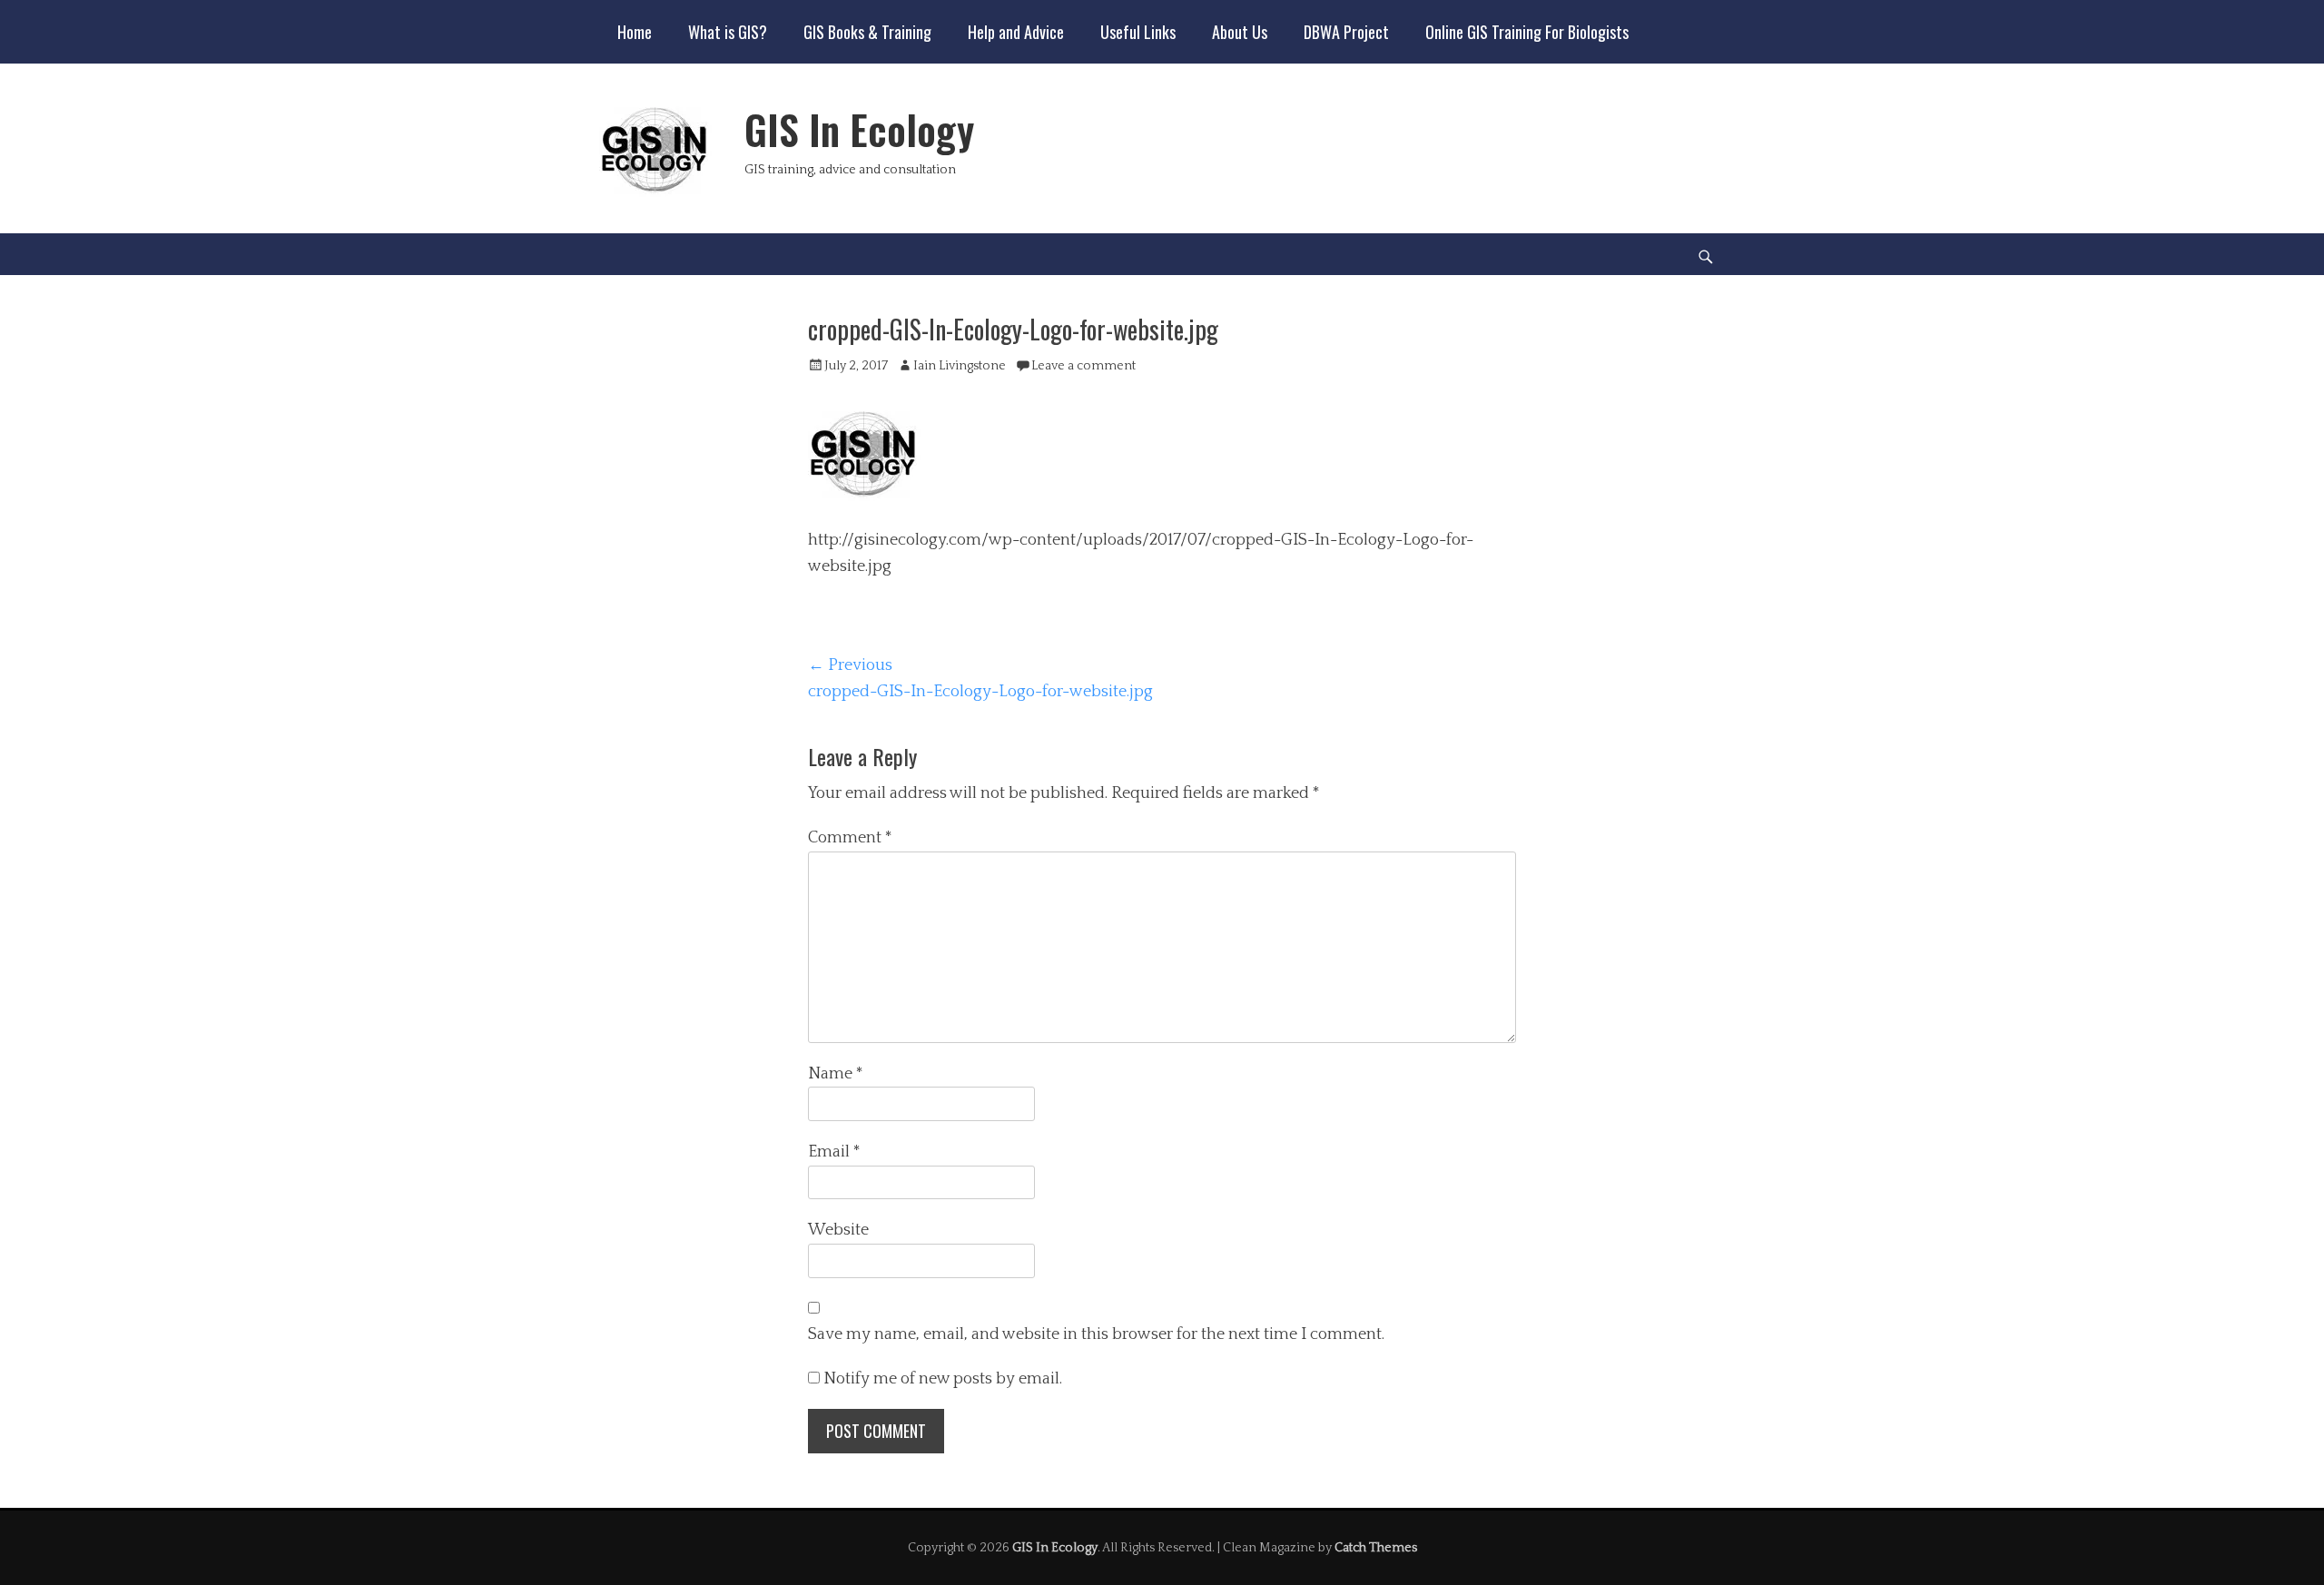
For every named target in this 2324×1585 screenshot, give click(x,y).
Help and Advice (1016, 32)
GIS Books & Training (867, 32)
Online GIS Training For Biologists (1527, 32)
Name (836, 1074)
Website (838, 1230)
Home (635, 32)
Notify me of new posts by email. (943, 1379)
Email (834, 1152)
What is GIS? (728, 32)
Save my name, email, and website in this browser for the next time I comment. (1096, 1334)
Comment (850, 838)
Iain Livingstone (960, 366)
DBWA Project (1346, 32)
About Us (1240, 32)
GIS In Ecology (859, 129)
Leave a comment (1083, 366)
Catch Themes (1376, 1548)
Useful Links (1138, 32)
